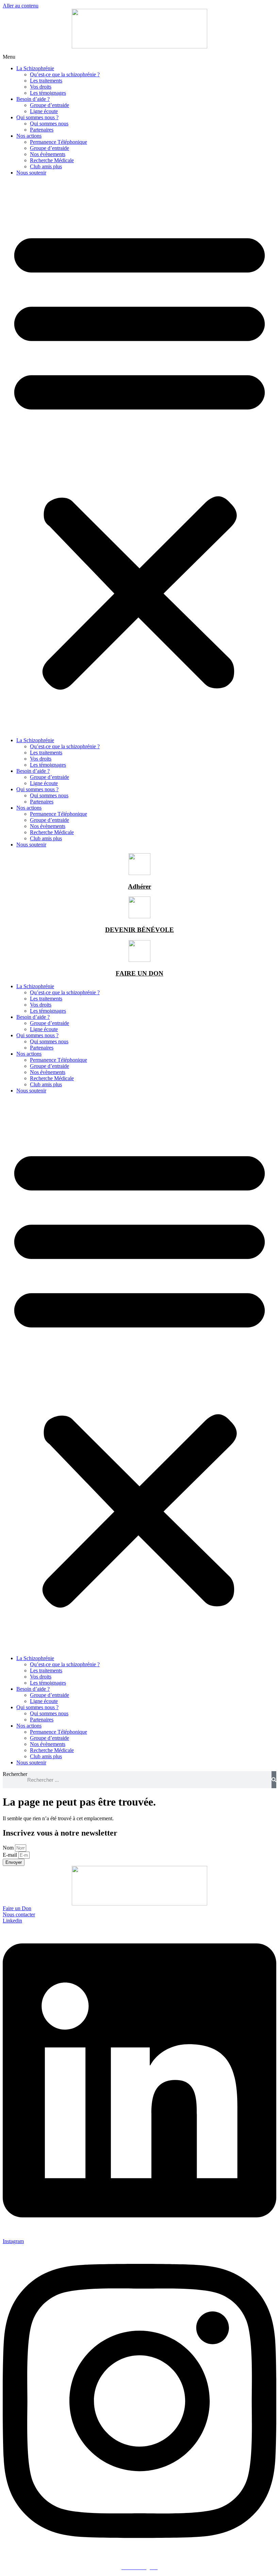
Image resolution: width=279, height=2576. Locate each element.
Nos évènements (48, 154)
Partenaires (42, 130)
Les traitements (46, 81)
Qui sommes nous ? (37, 117)
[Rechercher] (274, 1780)
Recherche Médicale (52, 160)
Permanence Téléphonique (59, 142)
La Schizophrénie (35, 68)
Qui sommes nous (49, 124)
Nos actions (29, 136)
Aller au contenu (21, 6)
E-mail (11, 1855)
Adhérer (139, 886)
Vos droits (41, 87)
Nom (9, 1848)
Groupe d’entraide (50, 105)
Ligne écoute (44, 111)
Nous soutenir (31, 173)
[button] (139, 457)
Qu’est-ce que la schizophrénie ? (65, 74)
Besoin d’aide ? (33, 99)
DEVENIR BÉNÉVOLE (139, 930)
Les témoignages (48, 93)
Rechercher (15, 1774)
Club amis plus (46, 166)
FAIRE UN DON (139, 973)
